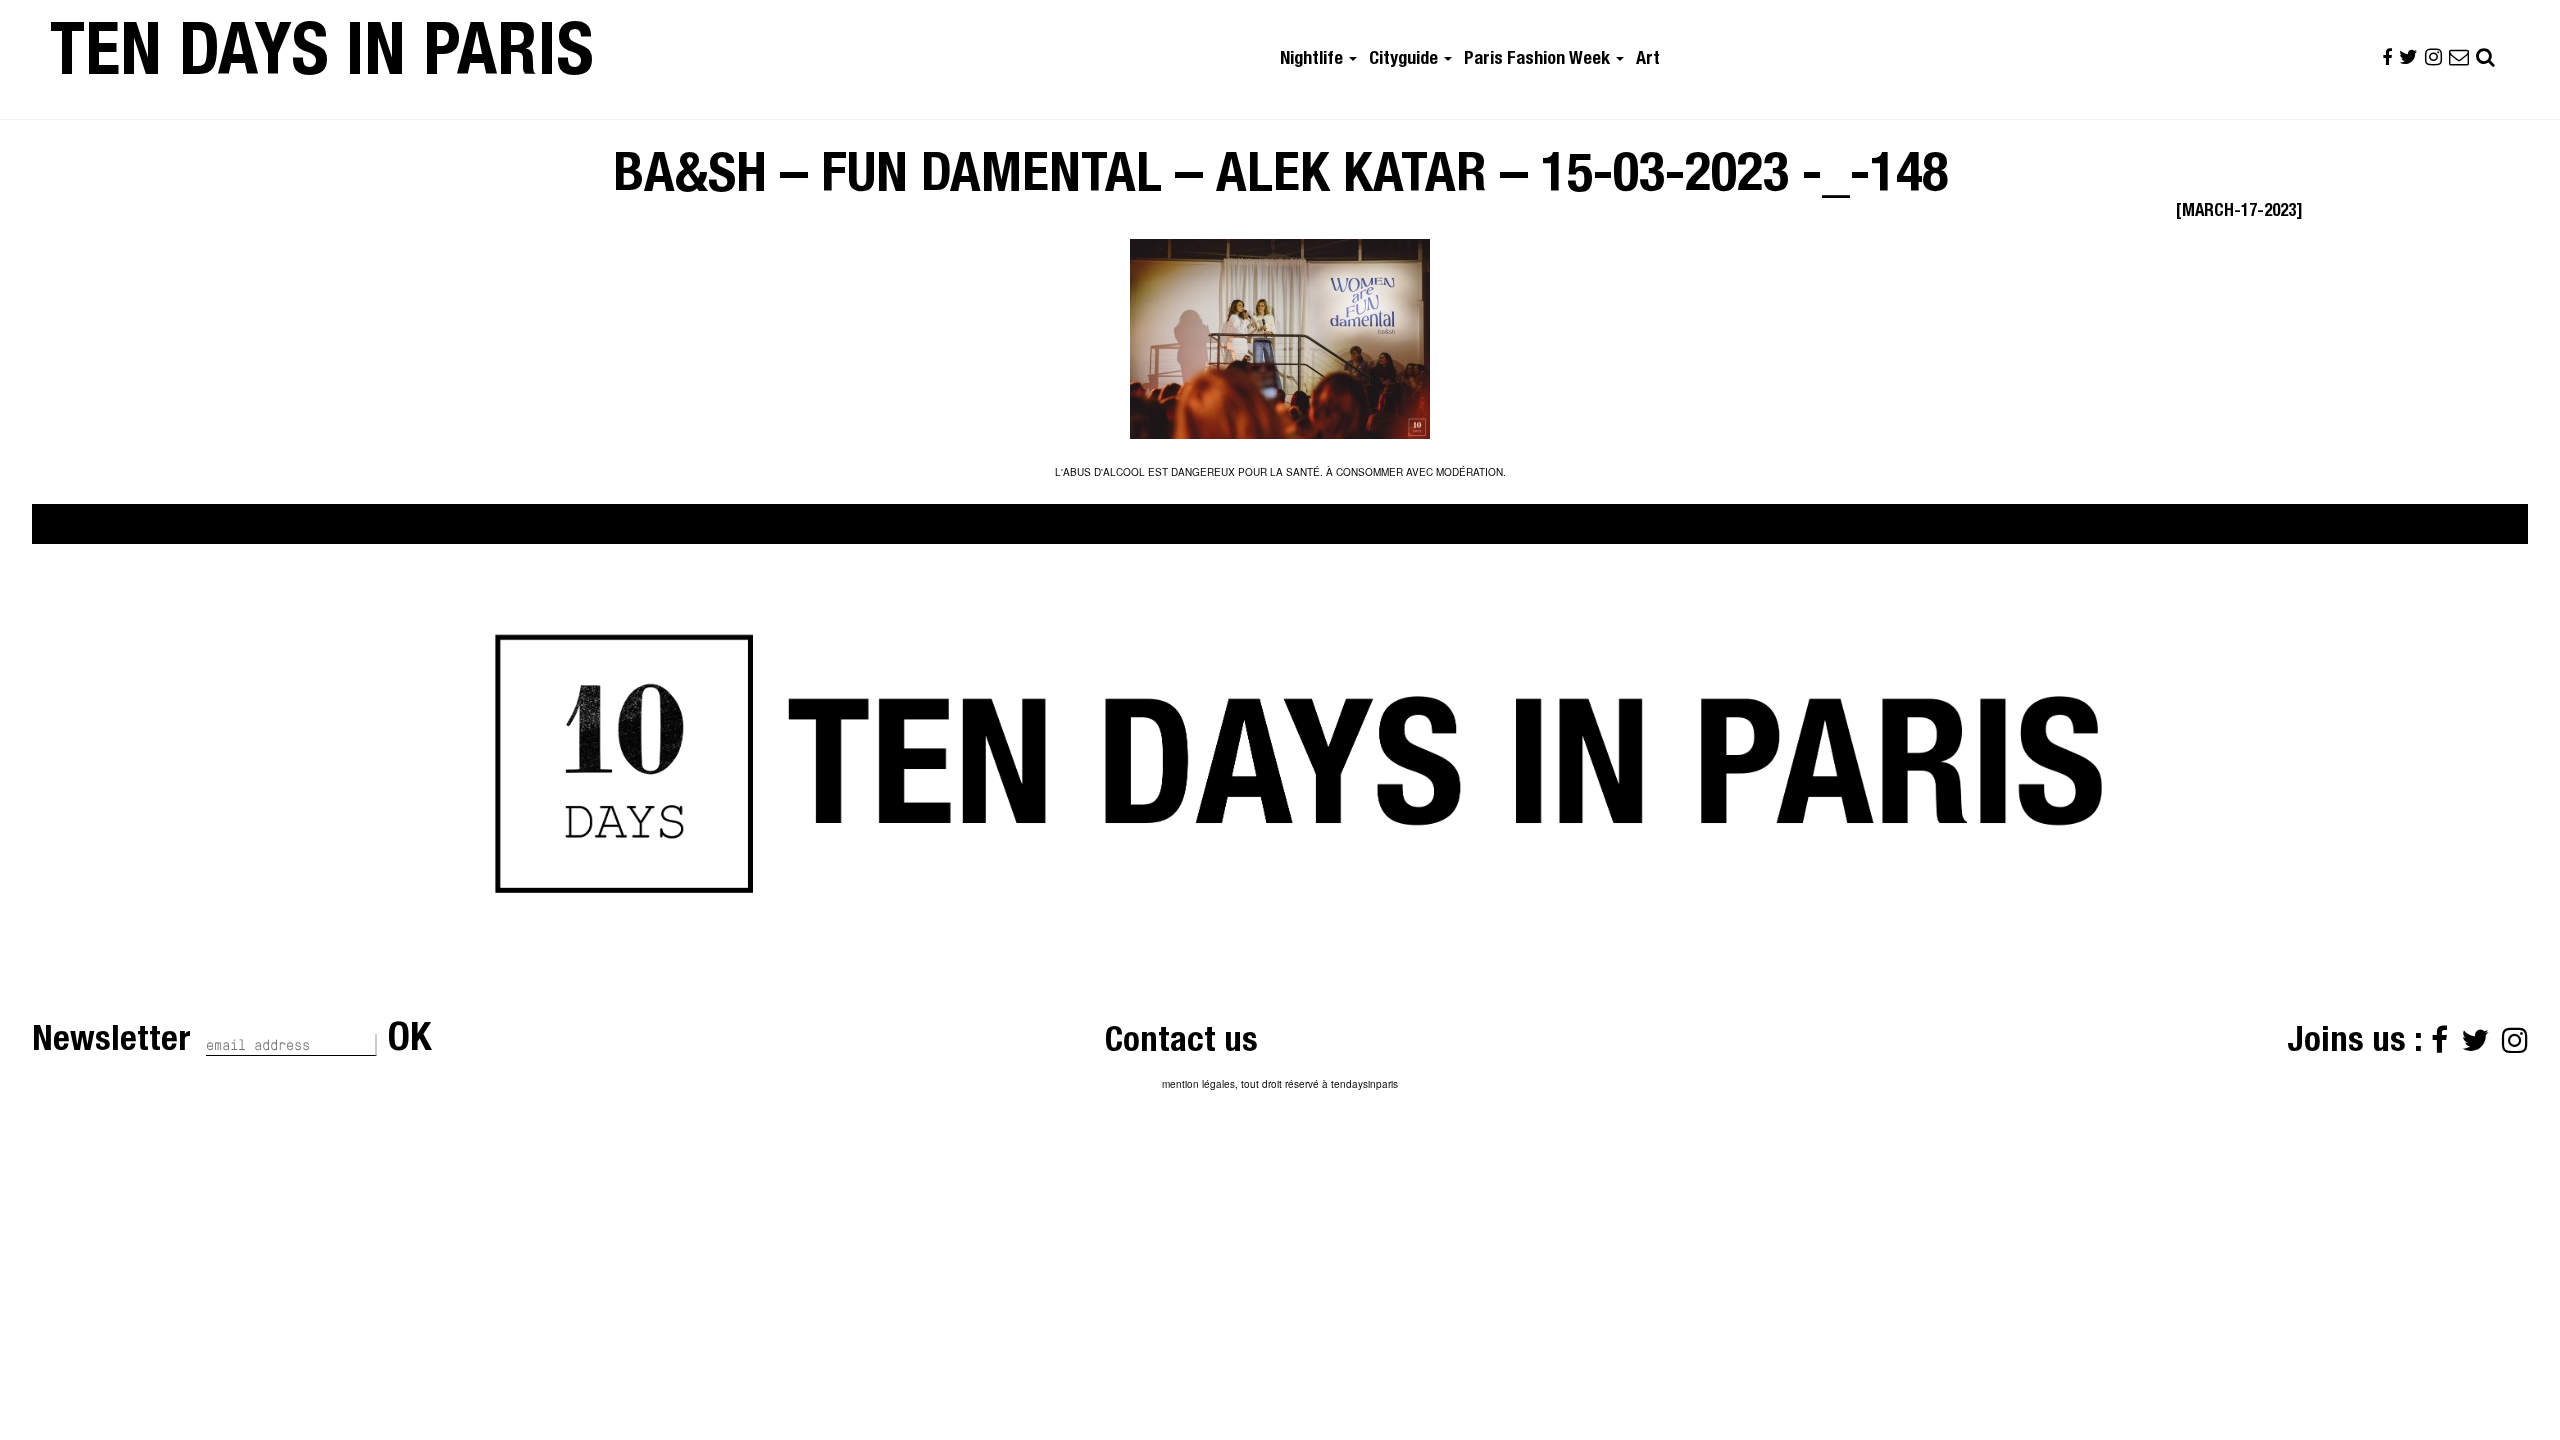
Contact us (1181, 1043)
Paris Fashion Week (1539, 60)
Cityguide (1405, 60)
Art (1648, 60)
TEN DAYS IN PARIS (322, 59)
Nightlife (1313, 60)
